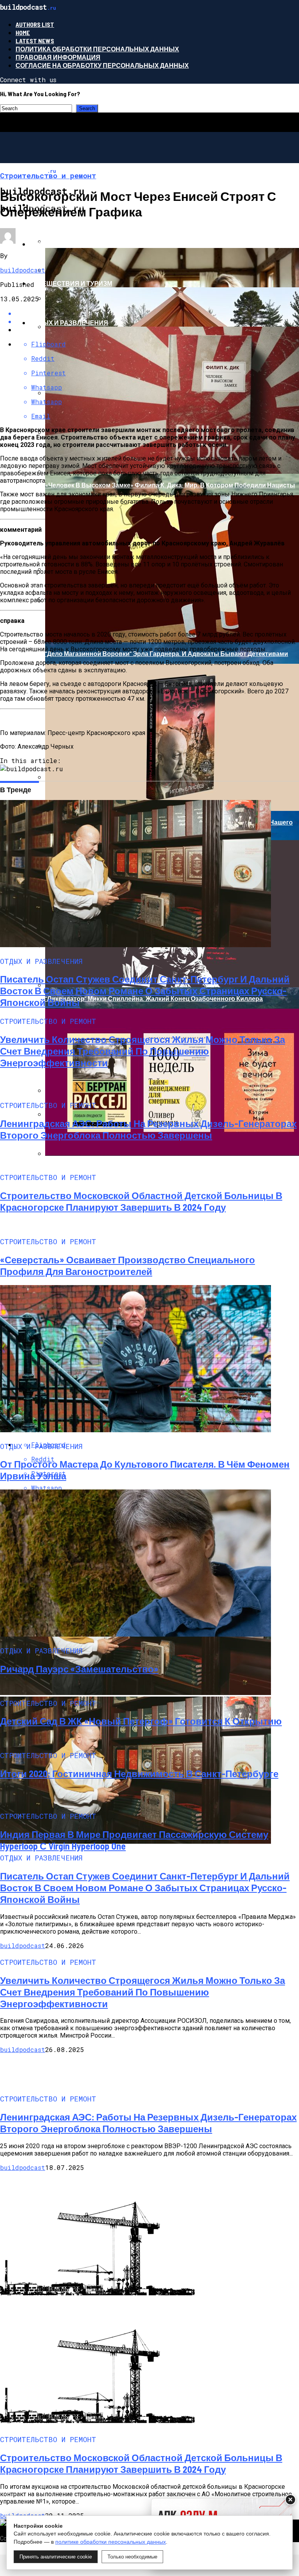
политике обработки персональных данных (111, 2542)
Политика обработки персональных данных (97, 49)
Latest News (35, 41)
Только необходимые (132, 2557)
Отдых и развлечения (69, 323)
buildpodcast (23, 270)
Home (23, 33)
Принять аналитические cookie (56, 2557)
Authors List (35, 24)
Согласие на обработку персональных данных (102, 65)
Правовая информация (58, 57)
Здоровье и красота (66, 244)
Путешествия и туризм (71, 283)
